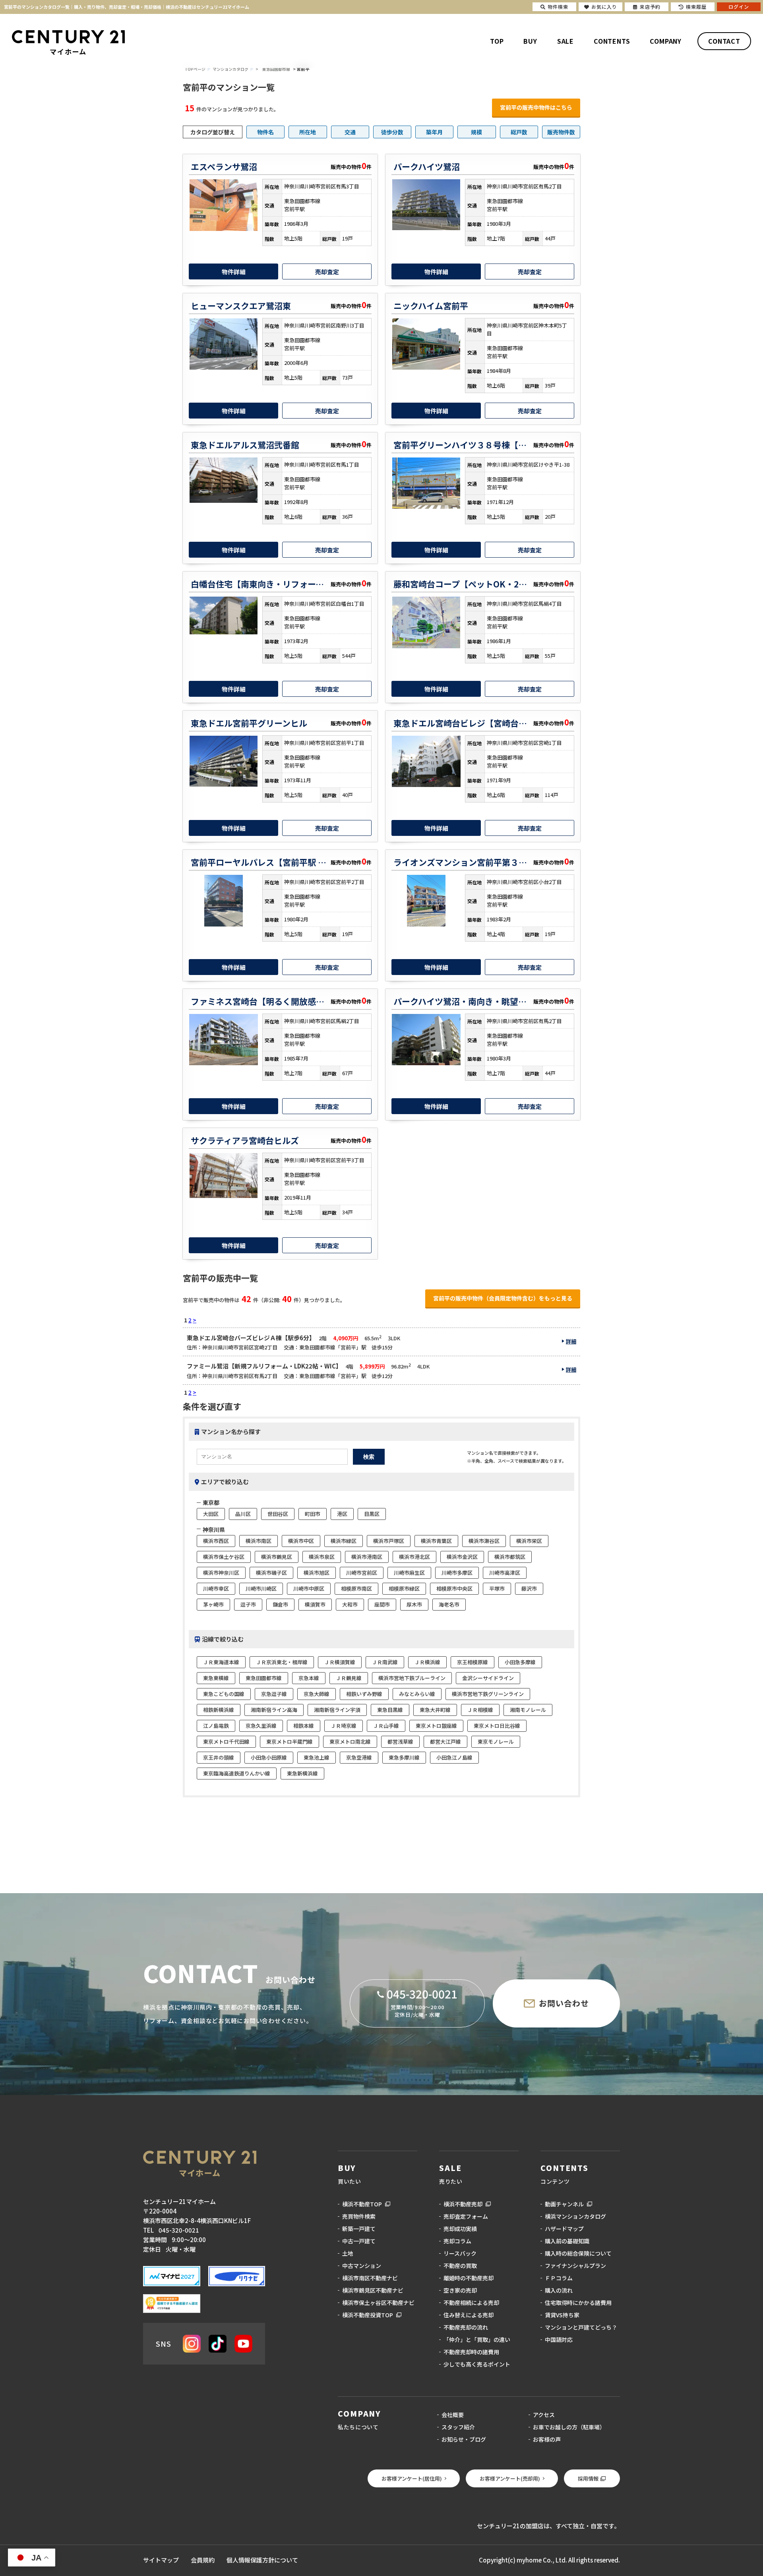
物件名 (265, 132)
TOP (497, 41)
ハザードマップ (564, 2229)
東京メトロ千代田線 (226, 1742)
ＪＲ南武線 (385, 1662)
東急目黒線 (390, 1710)
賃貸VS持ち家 (562, 2315)
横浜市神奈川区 (221, 1573)
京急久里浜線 (261, 1726)
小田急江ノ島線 (454, 1757)
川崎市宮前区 (362, 1573)
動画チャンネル (564, 2204)
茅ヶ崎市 (213, 1604)
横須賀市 (315, 1604)
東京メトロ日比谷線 (497, 1726)
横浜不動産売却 (463, 2204)
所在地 (308, 132)
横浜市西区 (216, 1541)
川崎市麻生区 (409, 1573)
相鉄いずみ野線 (364, 1694)
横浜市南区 (259, 1541)
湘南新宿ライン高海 (274, 1710)
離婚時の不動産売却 (469, 2278)
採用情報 (588, 2478)
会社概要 (453, 2415)
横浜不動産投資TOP (368, 2315)
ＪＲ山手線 (386, 1726)
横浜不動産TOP (362, 2204)
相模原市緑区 (404, 1588)
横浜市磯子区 (271, 1573)
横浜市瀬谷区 (484, 1541)
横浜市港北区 (414, 1557)
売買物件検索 (359, 2216)
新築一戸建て (359, 2229)
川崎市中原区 (309, 1588)
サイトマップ (161, 2560)
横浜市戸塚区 (389, 1541)
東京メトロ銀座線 (436, 1726)
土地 (348, 2253)
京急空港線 (359, 1757)
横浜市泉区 (322, 1557)
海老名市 (449, 1604)
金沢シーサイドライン (488, 1678)
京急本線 (309, 1678)
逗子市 (248, 1604)
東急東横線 (216, 1678)
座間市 (382, 1604)
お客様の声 (547, 2439)
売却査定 (327, 272)
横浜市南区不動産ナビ (370, 2278)
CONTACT (724, 41)
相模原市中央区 (454, 1588)
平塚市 (497, 1588)
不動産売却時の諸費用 (471, 2352)
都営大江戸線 (445, 1742)
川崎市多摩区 (457, 1573)
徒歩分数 (392, 132)
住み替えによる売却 (469, 2315)
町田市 (313, 1514)
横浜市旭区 (317, 1573)
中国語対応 (559, 2340)
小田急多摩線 (520, 1662)
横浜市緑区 (344, 1541)
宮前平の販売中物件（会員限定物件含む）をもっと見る (503, 1298)
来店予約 (650, 7)
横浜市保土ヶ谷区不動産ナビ (378, 2303)
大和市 (350, 1604)
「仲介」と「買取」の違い (477, 2340)
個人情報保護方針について (262, 2560)
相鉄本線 (304, 1726)
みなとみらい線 (417, 1694)
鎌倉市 (280, 1604)
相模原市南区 (356, 1588)
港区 (342, 1514)
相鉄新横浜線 (219, 1710)
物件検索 (558, 7)
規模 (476, 132)
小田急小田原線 (269, 1757)
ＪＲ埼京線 (344, 1726)
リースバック (460, 2253)
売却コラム (457, 2241)
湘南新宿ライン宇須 (337, 1710)
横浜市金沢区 (462, 1557)
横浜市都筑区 (510, 1557)
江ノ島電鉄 (216, 1726)
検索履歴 (696, 7)
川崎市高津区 (505, 1573)
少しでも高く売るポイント (477, 2364)
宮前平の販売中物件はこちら (536, 107)
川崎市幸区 (216, 1588)
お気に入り (604, 7)
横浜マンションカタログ (575, 2216)
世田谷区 (278, 1514)
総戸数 (519, 132)
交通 (350, 132)
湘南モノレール (528, 1710)
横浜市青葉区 (436, 1541)
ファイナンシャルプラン (575, 2266)
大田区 (211, 1514)
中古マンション (362, 2266)
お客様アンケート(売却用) (510, 2478)
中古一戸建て (359, 2241)
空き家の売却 (460, 2290)
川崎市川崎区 (261, 1588)
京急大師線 (317, 1694)
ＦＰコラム (559, 2278)
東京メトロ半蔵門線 (290, 1742)
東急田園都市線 (276, 69)
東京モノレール (496, 1742)
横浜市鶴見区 (277, 1557)
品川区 (243, 1514)
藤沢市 (529, 1588)
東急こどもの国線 (224, 1694)
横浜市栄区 (529, 1541)
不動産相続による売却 (471, 2303)
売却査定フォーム (466, 2216)
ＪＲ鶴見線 (349, 1678)
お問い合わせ (564, 2003)
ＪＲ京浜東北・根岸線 (282, 1662)
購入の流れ (559, 2290)
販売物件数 (561, 132)
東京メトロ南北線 (350, 1742)
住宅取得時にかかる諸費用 (578, 2303)
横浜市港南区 (367, 1557)
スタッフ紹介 (458, 2427)
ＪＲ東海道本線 (221, 1662)
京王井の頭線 (219, 1757)
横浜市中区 (301, 1541)
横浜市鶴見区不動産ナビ (373, 2290)
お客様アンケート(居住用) (412, 2478)
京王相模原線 (473, 1662)
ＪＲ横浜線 (427, 1662)
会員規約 (203, 2560)
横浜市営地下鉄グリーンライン (488, 1694)
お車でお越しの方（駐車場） (569, 2427)
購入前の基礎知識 (567, 2241)
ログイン (739, 7)
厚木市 (414, 1604)
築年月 (434, 132)
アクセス (544, 2415)
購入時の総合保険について (578, 2253)
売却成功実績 (460, 2229)
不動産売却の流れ (466, 2327)
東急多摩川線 (404, 1757)
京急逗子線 (274, 1694)
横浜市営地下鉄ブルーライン (412, 1678)
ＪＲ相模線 (480, 1710)
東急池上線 (317, 1757)
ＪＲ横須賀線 (340, 1662)
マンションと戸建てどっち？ (581, 2327)
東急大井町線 (435, 1710)
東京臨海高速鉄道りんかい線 (237, 1773)
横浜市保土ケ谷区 (224, 1557)
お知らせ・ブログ (464, 2439)
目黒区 (372, 1514)
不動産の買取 (460, 2266)
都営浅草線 (400, 1742)
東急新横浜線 (302, 1773)
